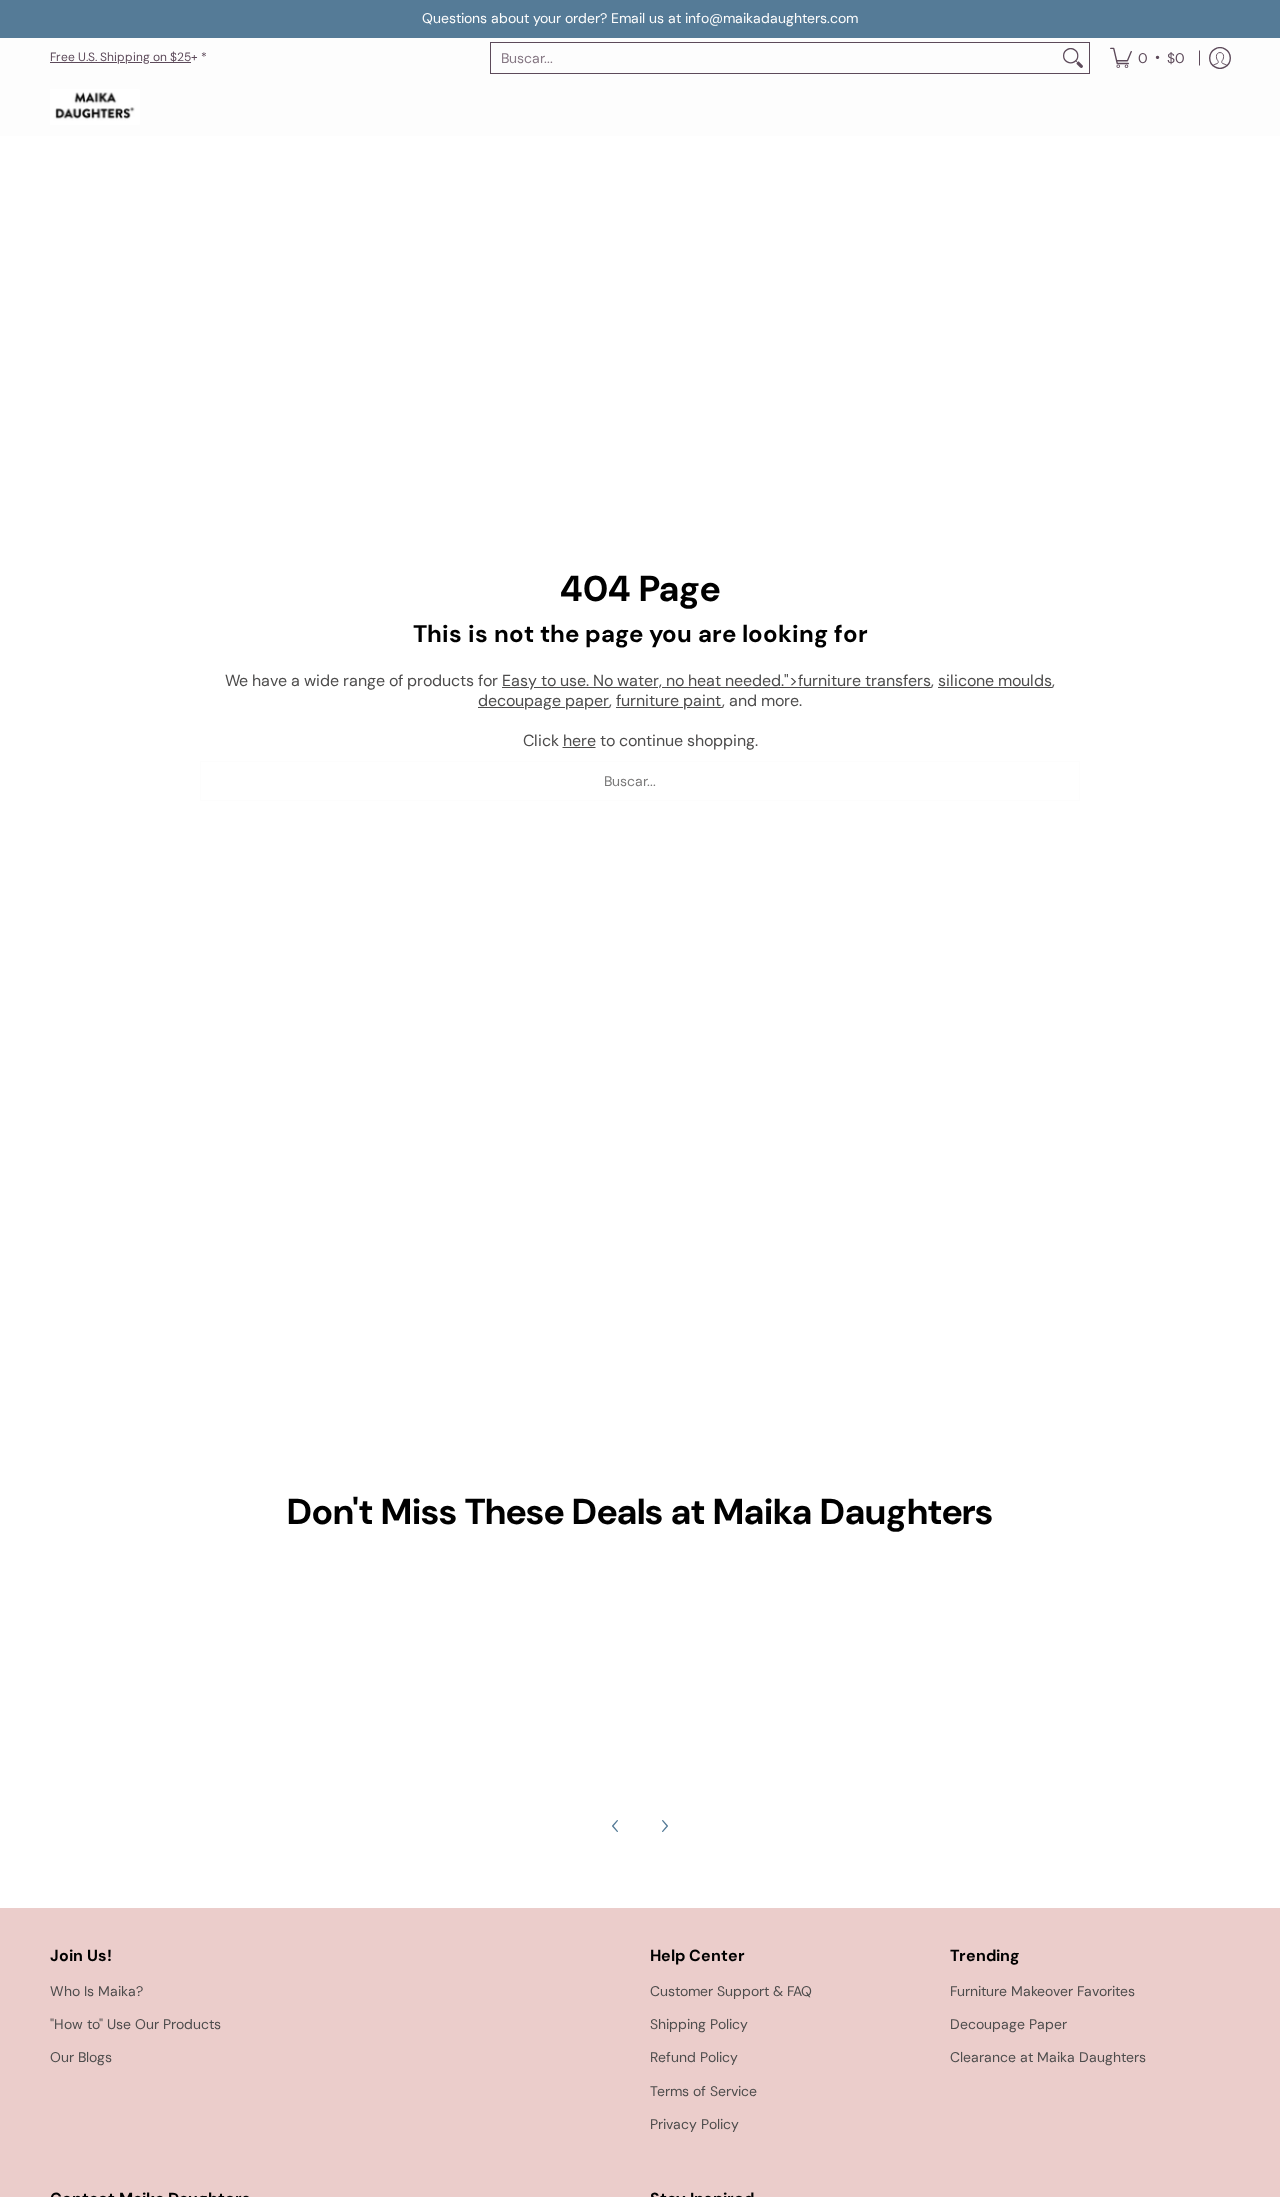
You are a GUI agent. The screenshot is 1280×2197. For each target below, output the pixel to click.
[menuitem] (1147, 58)
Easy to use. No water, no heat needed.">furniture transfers (716, 680)
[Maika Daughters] (95, 107)
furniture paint (669, 700)
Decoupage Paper (1008, 2024)
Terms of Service (703, 2091)
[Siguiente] (664, 1826)
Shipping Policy (699, 2024)
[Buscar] (1073, 58)
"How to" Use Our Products (135, 2024)
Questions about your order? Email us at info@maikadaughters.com (640, 18)
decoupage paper (543, 700)
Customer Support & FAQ (731, 1991)
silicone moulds (995, 680)
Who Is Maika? (96, 1991)
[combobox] (774, 58)
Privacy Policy (694, 2124)
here (579, 740)
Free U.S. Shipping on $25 (120, 57)
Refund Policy (694, 2057)
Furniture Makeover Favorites (1042, 1991)
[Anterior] (616, 1826)
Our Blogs (81, 2057)
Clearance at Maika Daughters (1048, 2057)
